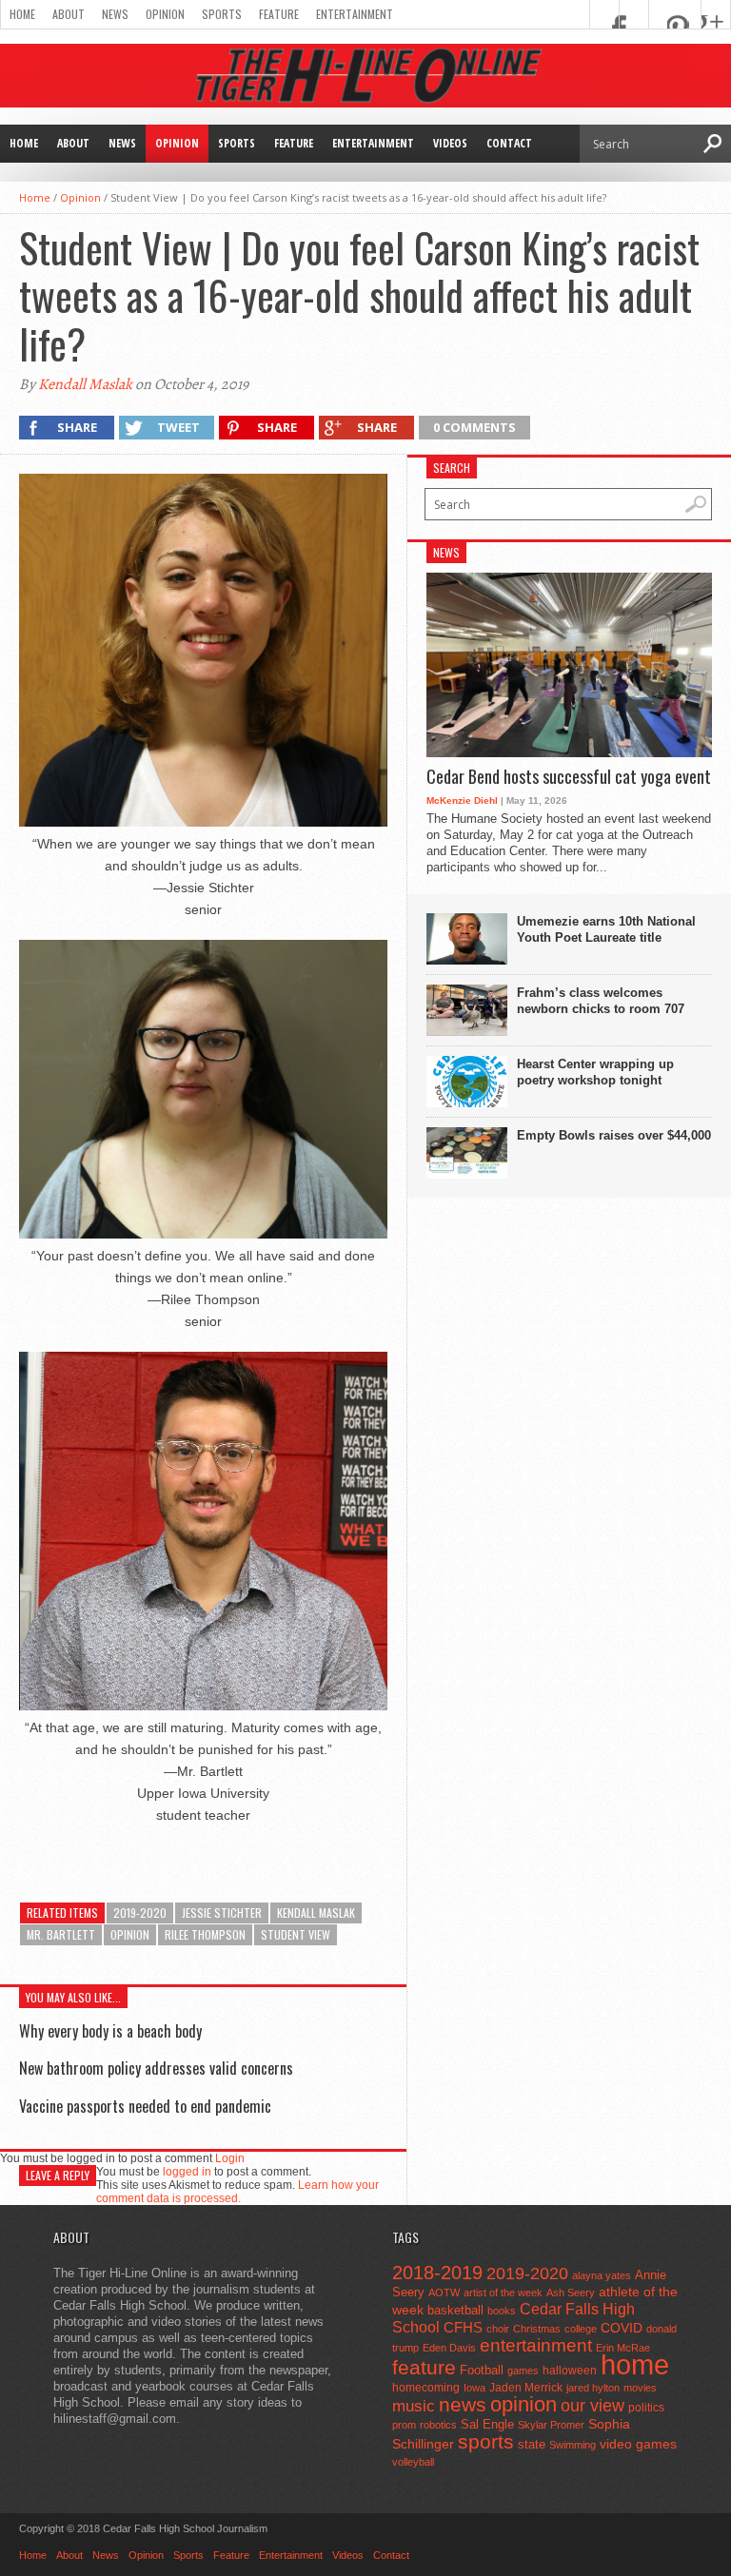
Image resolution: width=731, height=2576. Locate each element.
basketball (455, 2310)
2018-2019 (437, 2273)
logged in (187, 2172)
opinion (130, 1934)
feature (424, 2367)
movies (640, 2388)
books (502, 2311)
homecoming (426, 2388)
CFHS (463, 2327)
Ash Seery (571, 2293)
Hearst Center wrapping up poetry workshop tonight (595, 1072)
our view (593, 2406)
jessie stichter (222, 1912)
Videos (450, 143)
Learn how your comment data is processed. (237, 2192)
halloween (570, 2371)
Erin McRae (623, 2348)
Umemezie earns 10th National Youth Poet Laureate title (606, 929)
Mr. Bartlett (61, 1934)
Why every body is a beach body (110, 2031)
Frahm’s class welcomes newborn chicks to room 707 (601, 1001)
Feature (279, 14)
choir (498, 2329)
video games (638, 2444)
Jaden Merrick (526, 2388)
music (414, 2406)
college (581, 2329)
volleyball (413, 2462)
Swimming (573, 2445)
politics (646, 2408)
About (69, 14)
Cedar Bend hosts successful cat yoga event (569, 777)
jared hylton (593, 2388)
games (523, 2371)
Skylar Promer (551, 2425)
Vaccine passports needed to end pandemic (145, 2106)
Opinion (165, 14)
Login (230, 2158)
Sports (222, 14)
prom (404, 2425)
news (463, 2405)
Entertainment (355, 14)
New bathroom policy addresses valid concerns (156, 2068)
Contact (509, 143)
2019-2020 (140, 1912)
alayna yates (602, 2275)
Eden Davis (449, 2348)
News (115, 14)
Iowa (474, 2388)
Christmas (537, 2329)
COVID (622, 2328)
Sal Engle (487, 2424)
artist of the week (503, 2293)
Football (482, 2370)
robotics (438, 2425)
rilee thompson (205, 1934)
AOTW (444, 2293)
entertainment (536, 2345)
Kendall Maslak (85, 384)
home (635, 2364)
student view (296, 1934)
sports (486, 2441)
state (532, 2444)
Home (22, 14)
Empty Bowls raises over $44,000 (614, 1135)
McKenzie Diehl (462, 800)
